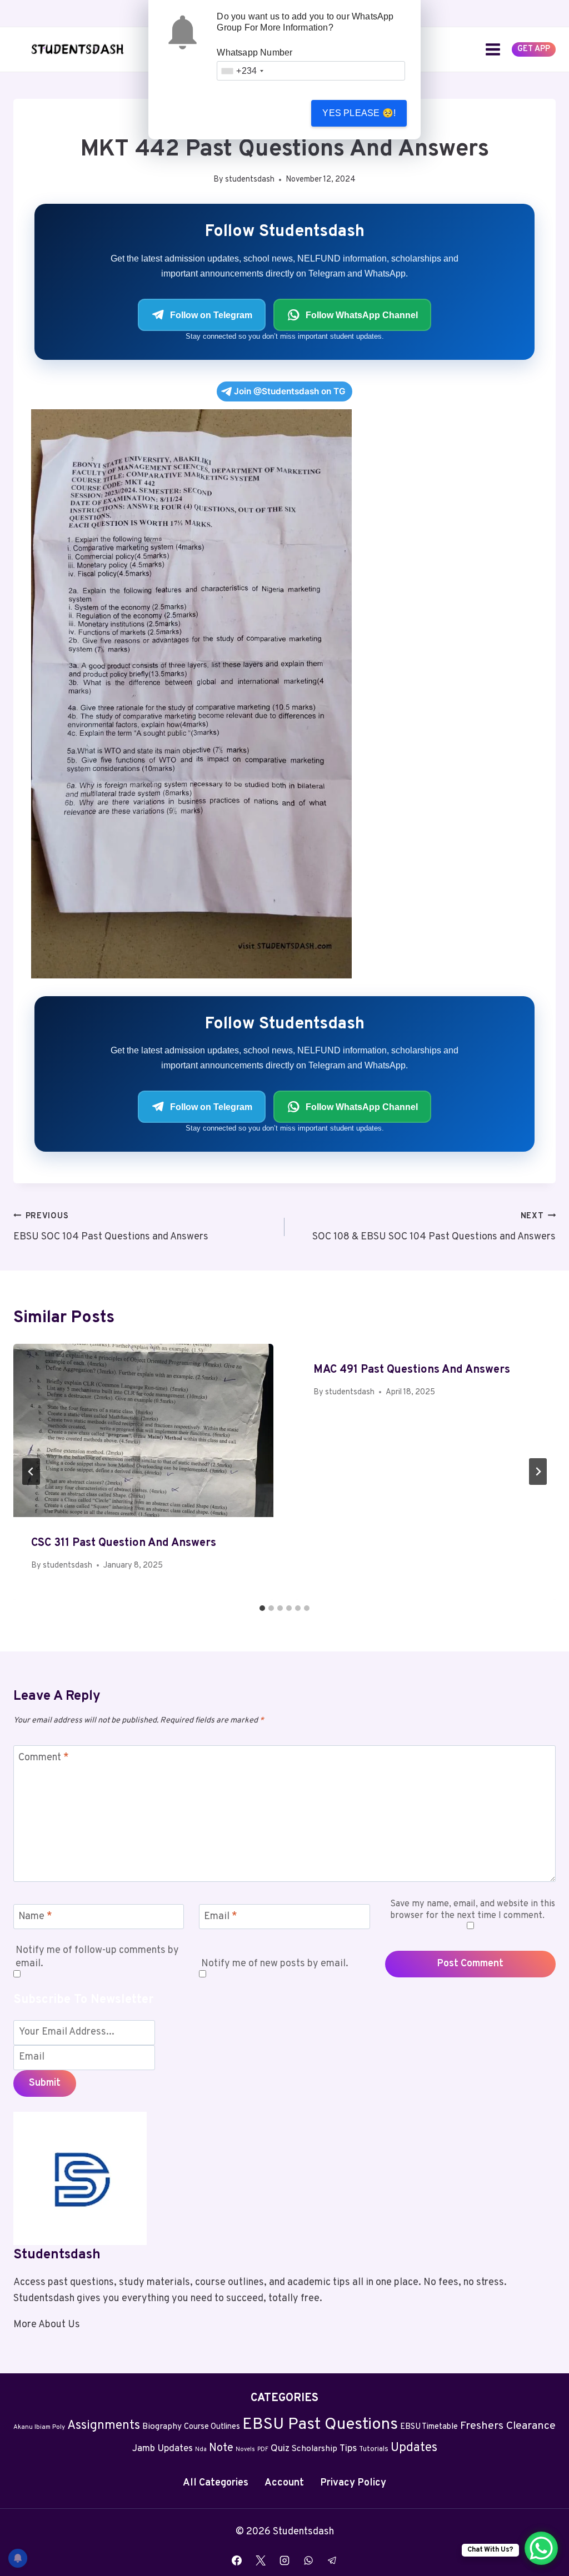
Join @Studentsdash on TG (290, 391)
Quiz (280, 2449)
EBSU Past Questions (320, 2425)
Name (35, 1917)
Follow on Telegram (211, 315)
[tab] (262, 1608)
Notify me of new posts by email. (275, 1964)
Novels (245, 2450)
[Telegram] (332, 2560)
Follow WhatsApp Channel (362, 315)
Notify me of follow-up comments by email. (97, 1957)
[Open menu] (493, 49)
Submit (45, 2083)
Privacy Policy (353, 2483)
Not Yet (262, 113)
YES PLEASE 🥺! (359, 113)
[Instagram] (284, 2560)
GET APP (534, 49)
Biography (162, 2427)
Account (284, 2483)
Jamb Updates (163, 2449)
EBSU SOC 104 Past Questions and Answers (111, 1227)
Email (221, 1917)
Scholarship (315, 2449)
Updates (414, 2448)
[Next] (538, 1472)
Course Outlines (212, 2427)
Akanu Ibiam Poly (39, 2427)
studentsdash (250, 180)
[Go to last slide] (31, 1472)
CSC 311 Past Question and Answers (124, 1543)
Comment (44, 1758)
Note (221, 2448)
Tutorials (374, 2449)
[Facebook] (237, 2560)
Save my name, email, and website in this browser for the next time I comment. (473, 1910)
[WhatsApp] (308, 2560)
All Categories (216, 2483)
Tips (348, 2449)
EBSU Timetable (429, 2427)
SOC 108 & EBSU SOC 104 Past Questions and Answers (434, 1227)
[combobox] (242, 71)
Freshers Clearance (508, 2426)
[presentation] (143, 1430)
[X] (261, 2560)
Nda (201, 2450)
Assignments (104, 2426)
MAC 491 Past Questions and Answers (412, 1370)
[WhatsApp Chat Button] (541, 2548)
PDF (263, 2450)
